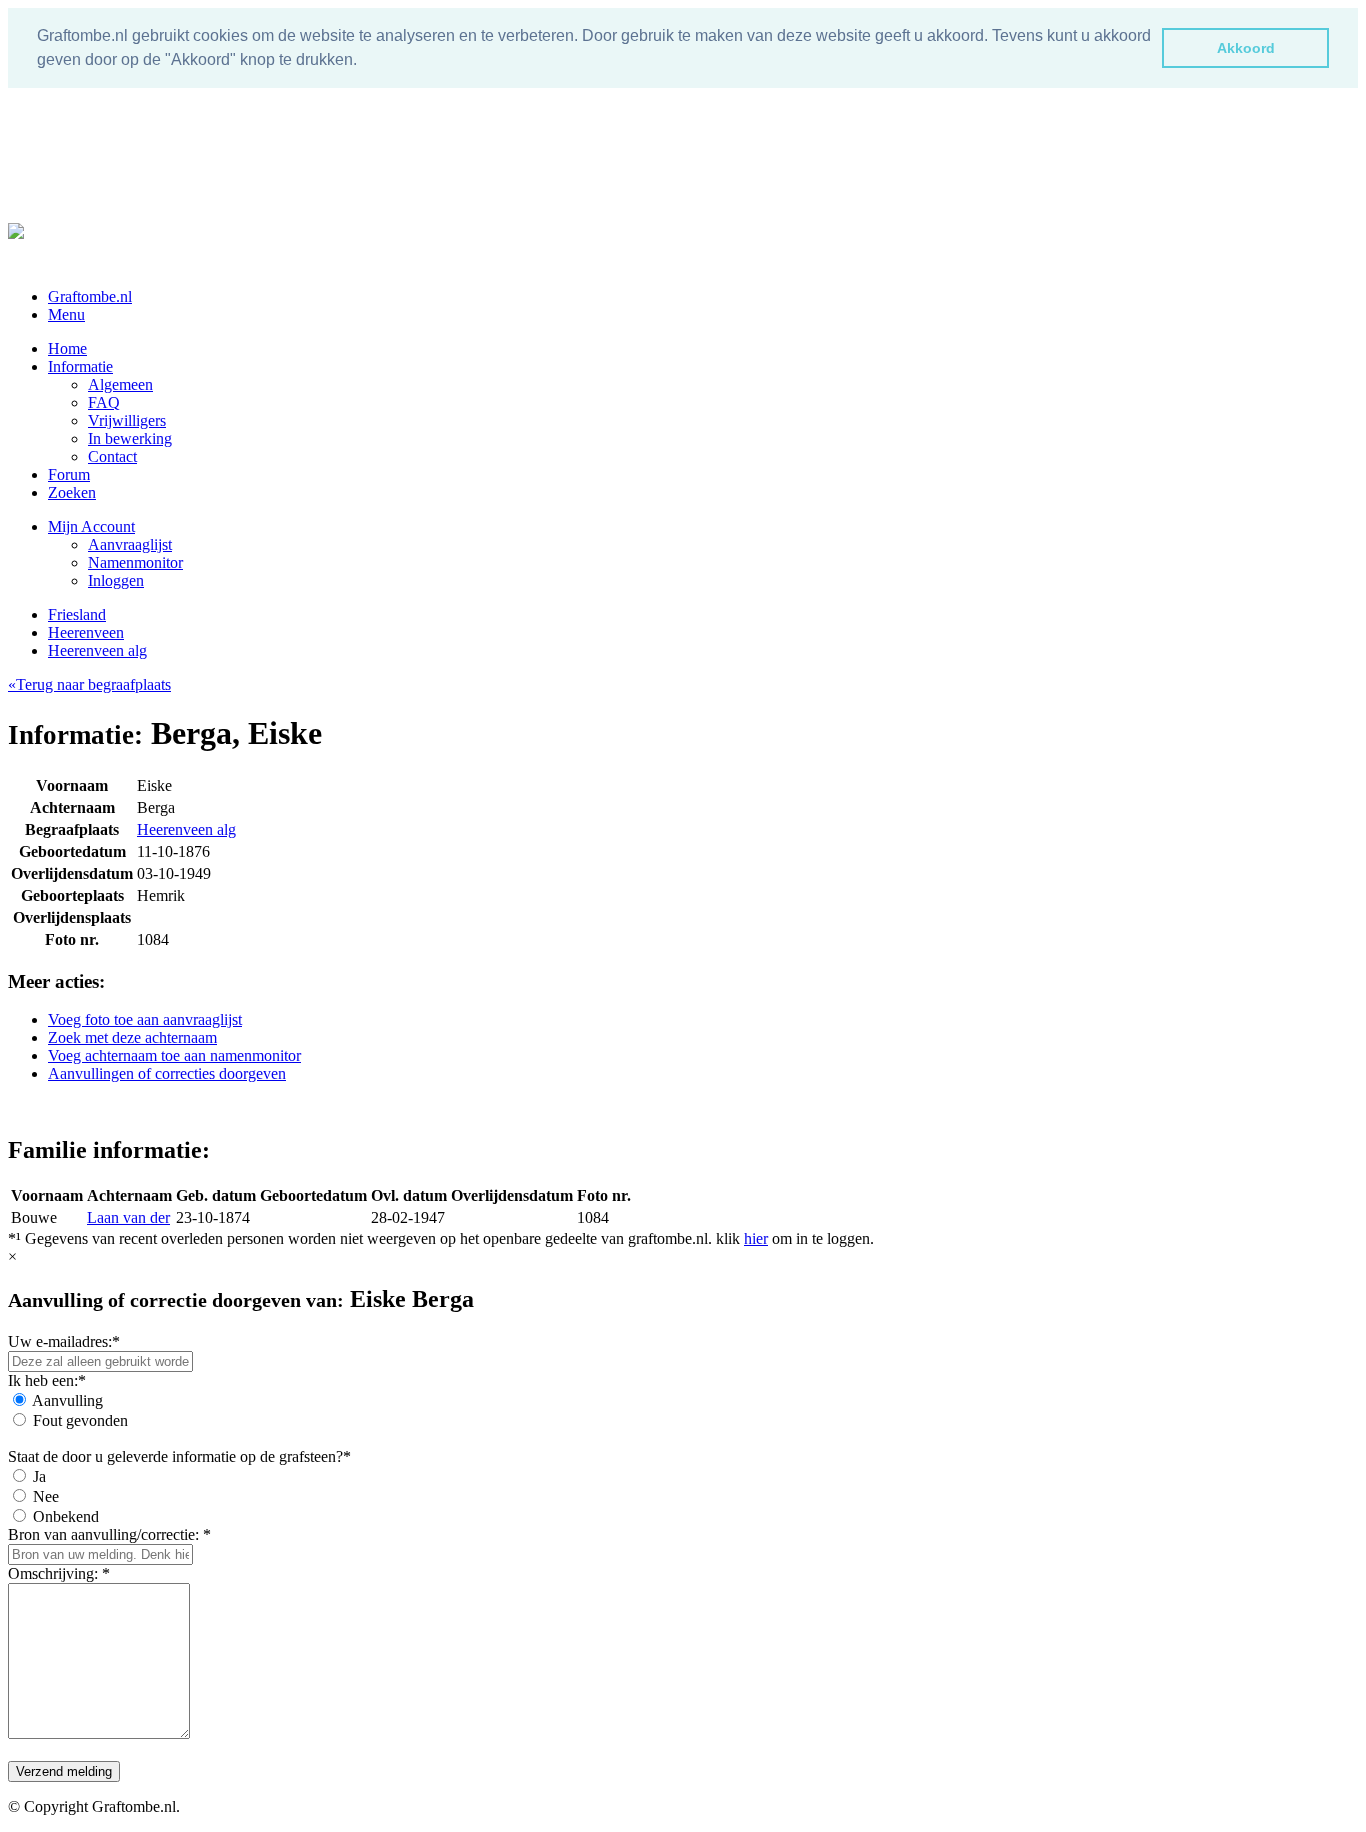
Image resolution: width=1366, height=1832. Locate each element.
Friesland (77, 614)
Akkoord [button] (1246, 48)
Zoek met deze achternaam (132, 1037)
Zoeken (72, 492)
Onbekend (66, 1516)
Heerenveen (86, 632)
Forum (69, 474)
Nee (46, 1496)
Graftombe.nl (90, 296)
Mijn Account (91, 526)
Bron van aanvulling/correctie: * (109, 1534)
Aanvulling (67, 1400)
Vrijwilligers (127, 420)
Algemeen (120, 384)
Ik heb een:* (47, 1380)
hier (756, 1238)
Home (67, 348)
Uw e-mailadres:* (64, 1341)
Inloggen (116, 580)
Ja (39, 1476)
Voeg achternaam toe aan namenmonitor (174, 1055)
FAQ (104, 402)
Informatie (80, 366)
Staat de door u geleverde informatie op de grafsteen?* (179, 1456)
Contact (112, 456)
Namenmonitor (135, 562)
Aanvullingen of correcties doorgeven (167, 1073)
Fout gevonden (80, 1420)
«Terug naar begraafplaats (89, 684)
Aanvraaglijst (130, 544)
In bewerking (130, 438)
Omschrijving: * (59, 1573)
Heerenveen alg (97, 650)
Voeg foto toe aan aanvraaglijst (145, 1019)
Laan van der (128, 1217)
